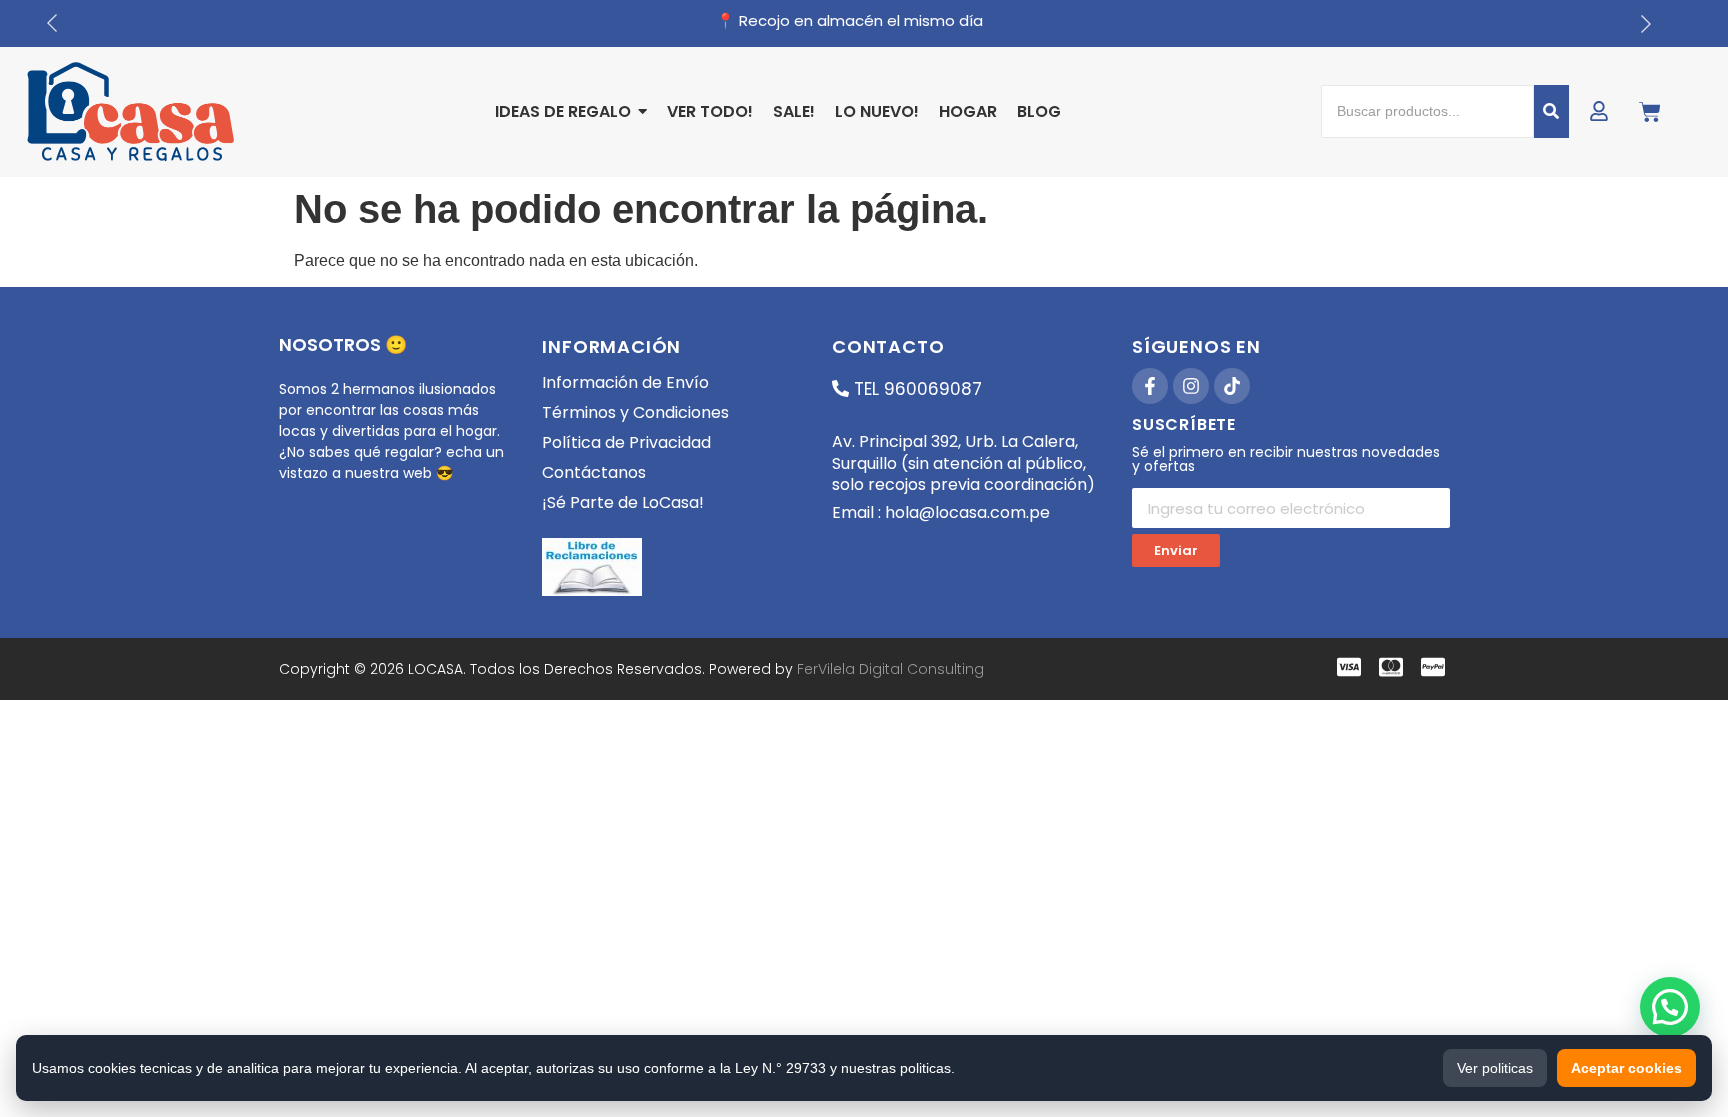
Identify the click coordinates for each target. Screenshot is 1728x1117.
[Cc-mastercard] (1391, 667)
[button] (1670, 1007)
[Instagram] (1191, 386)
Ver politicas (1495, 1068)
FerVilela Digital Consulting (890, 669)
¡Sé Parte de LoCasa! (623, 502)
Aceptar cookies (1626, 1068)
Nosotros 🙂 (343, 344)
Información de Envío (625, 382)
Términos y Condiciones (635, 412)
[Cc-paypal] (1433, 667)
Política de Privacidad (626, 442)
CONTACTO (888, 346)
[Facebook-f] (1150, 386)
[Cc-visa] (1349, 667)
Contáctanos (594, 472)
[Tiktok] (1232, 386)
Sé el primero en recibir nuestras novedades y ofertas (1286, 460)
